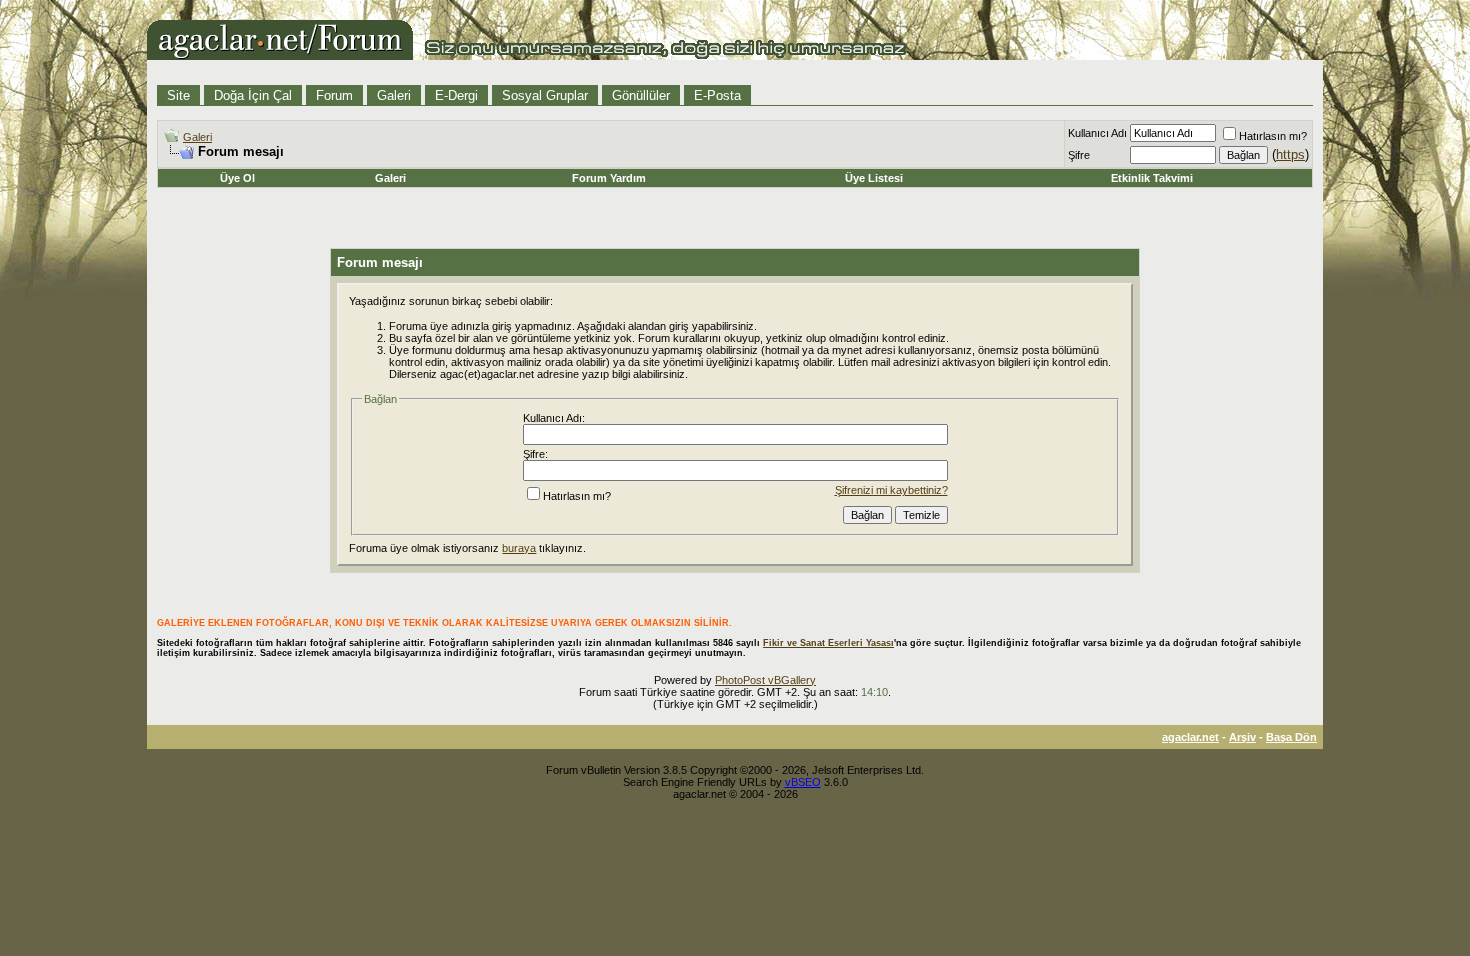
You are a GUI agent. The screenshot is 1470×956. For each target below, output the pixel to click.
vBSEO (803, 782)
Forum (334, 95)
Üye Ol (237, 178)
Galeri (394, 95)
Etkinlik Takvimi (1152, 178)
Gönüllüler (641, 95)
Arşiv (1242, 737)
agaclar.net (1190, 737)
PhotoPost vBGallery (765, 680)
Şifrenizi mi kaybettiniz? (891, 490)
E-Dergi (456, 95)
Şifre (1079, 155)
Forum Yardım (609, 178)
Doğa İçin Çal (253, 95)
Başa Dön (1291, 737)
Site (178, 95)
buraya (519, 548)
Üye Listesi (874, 178)
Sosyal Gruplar (545, 95)
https (1290, 154)
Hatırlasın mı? (1273, 136)
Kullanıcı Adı (1097, 133)
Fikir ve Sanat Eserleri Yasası (828, 643)
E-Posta (717, 95)
